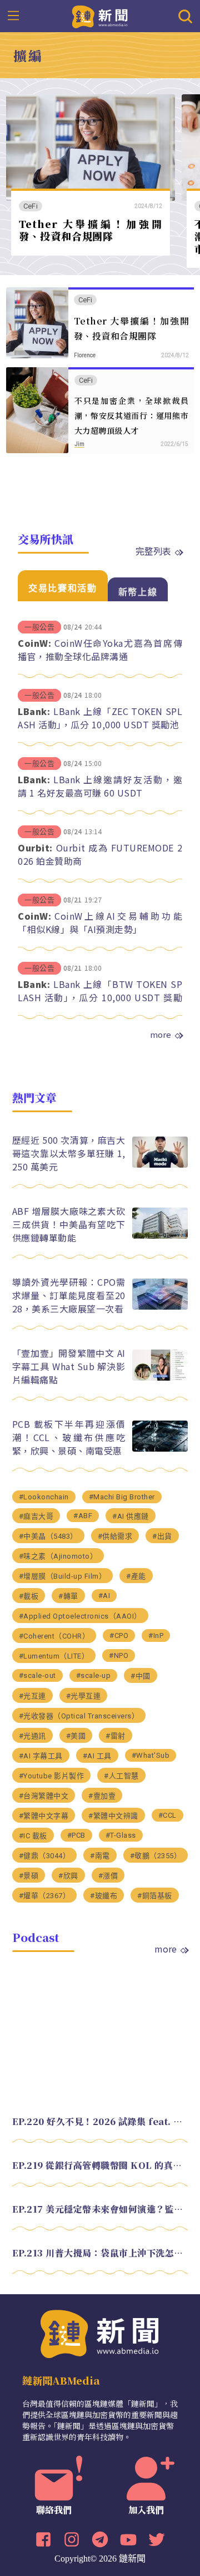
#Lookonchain (44, 1497)
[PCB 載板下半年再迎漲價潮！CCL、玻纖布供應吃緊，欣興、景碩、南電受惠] (160, 1449)
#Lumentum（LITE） (54, 1656)
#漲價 (108, 1876)
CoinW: (34, 643)
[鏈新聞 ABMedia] (100, 16)
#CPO (119, 1636)
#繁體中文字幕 (44, 1816)
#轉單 (68, 1596)
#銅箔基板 (155, 1896)
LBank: (34, 711)
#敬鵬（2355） (156, 1856)
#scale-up (94, 1675)
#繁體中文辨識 (113, 1816)
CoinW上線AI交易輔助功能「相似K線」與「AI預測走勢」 (100, 922)
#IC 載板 (33, 1836)
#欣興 (68, 1876)
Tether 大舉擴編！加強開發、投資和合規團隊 (91, 230)
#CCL (167, 1815)
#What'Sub (151, 1755)
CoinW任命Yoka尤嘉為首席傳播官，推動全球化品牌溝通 (100, 650)
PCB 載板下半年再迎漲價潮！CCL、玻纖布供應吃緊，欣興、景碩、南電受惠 (69, 1437)
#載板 (29, 1596)
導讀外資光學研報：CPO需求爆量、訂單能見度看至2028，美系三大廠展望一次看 (69, 1295)
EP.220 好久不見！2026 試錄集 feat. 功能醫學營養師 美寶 (100, 2121)
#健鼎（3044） (45, 1856)
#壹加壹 (102, 1796)
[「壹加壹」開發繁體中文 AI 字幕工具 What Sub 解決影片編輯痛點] (160, 1378)
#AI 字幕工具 (41, 1756)
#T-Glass (121, 1835)
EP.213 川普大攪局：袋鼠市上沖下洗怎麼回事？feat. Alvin (100, 2253)
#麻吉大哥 (36, 1516)
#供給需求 (115, 1536)
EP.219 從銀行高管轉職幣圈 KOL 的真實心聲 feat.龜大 (100, 2165)
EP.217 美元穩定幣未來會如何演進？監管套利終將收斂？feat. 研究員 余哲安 (100, 2209)
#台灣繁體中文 (44, 1796)
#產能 (136, 1576)
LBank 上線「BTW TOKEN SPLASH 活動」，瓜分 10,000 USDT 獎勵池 (100, 997)
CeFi (31, 206)
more (161, 1035)
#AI (104, 1596)
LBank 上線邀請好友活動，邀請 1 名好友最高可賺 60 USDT (100, 786)
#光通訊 (32, 1736)
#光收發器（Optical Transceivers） (79, 1716)
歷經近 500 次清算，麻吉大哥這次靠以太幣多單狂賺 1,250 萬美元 (69, 1153)
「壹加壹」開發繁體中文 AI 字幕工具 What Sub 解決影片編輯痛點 (69, 1366)
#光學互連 (84, 1696)
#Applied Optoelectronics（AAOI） (80, 1616)
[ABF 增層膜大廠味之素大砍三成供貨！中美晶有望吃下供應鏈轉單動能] (160, 1236)
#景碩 (29, 1876)
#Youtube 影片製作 (52, 1776)
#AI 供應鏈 (131, 1516)
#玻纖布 (104, 1896)
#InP (156, 1636)
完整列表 (153, 551)
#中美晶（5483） (48, 1536)
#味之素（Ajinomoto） (58, 1556)
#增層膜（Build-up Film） (63, 1576)
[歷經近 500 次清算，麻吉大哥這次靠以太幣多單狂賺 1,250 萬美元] (160, 1165)
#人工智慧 (121, 1776)
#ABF (83, 1516)
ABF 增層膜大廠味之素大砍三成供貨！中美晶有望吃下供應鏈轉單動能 (69, 1224)
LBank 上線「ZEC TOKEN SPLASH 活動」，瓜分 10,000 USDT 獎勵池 (100, 718)
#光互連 (32, 1696)
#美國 (76, 1736)
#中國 (141, 1676)
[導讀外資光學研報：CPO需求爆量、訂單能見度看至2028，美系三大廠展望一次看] (160, 1307)
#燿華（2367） (45, 1896)
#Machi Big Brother (122, 1497)
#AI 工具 (97, 1756)
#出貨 (162, 1536)
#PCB (76, 1835)
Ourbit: (35, 848)
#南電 (100, 1856)
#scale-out (37, 1675)
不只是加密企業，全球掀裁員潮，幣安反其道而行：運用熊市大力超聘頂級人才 (131, 415)
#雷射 (116, 1736)
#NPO (119, 1655)
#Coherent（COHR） (54, 1636)
